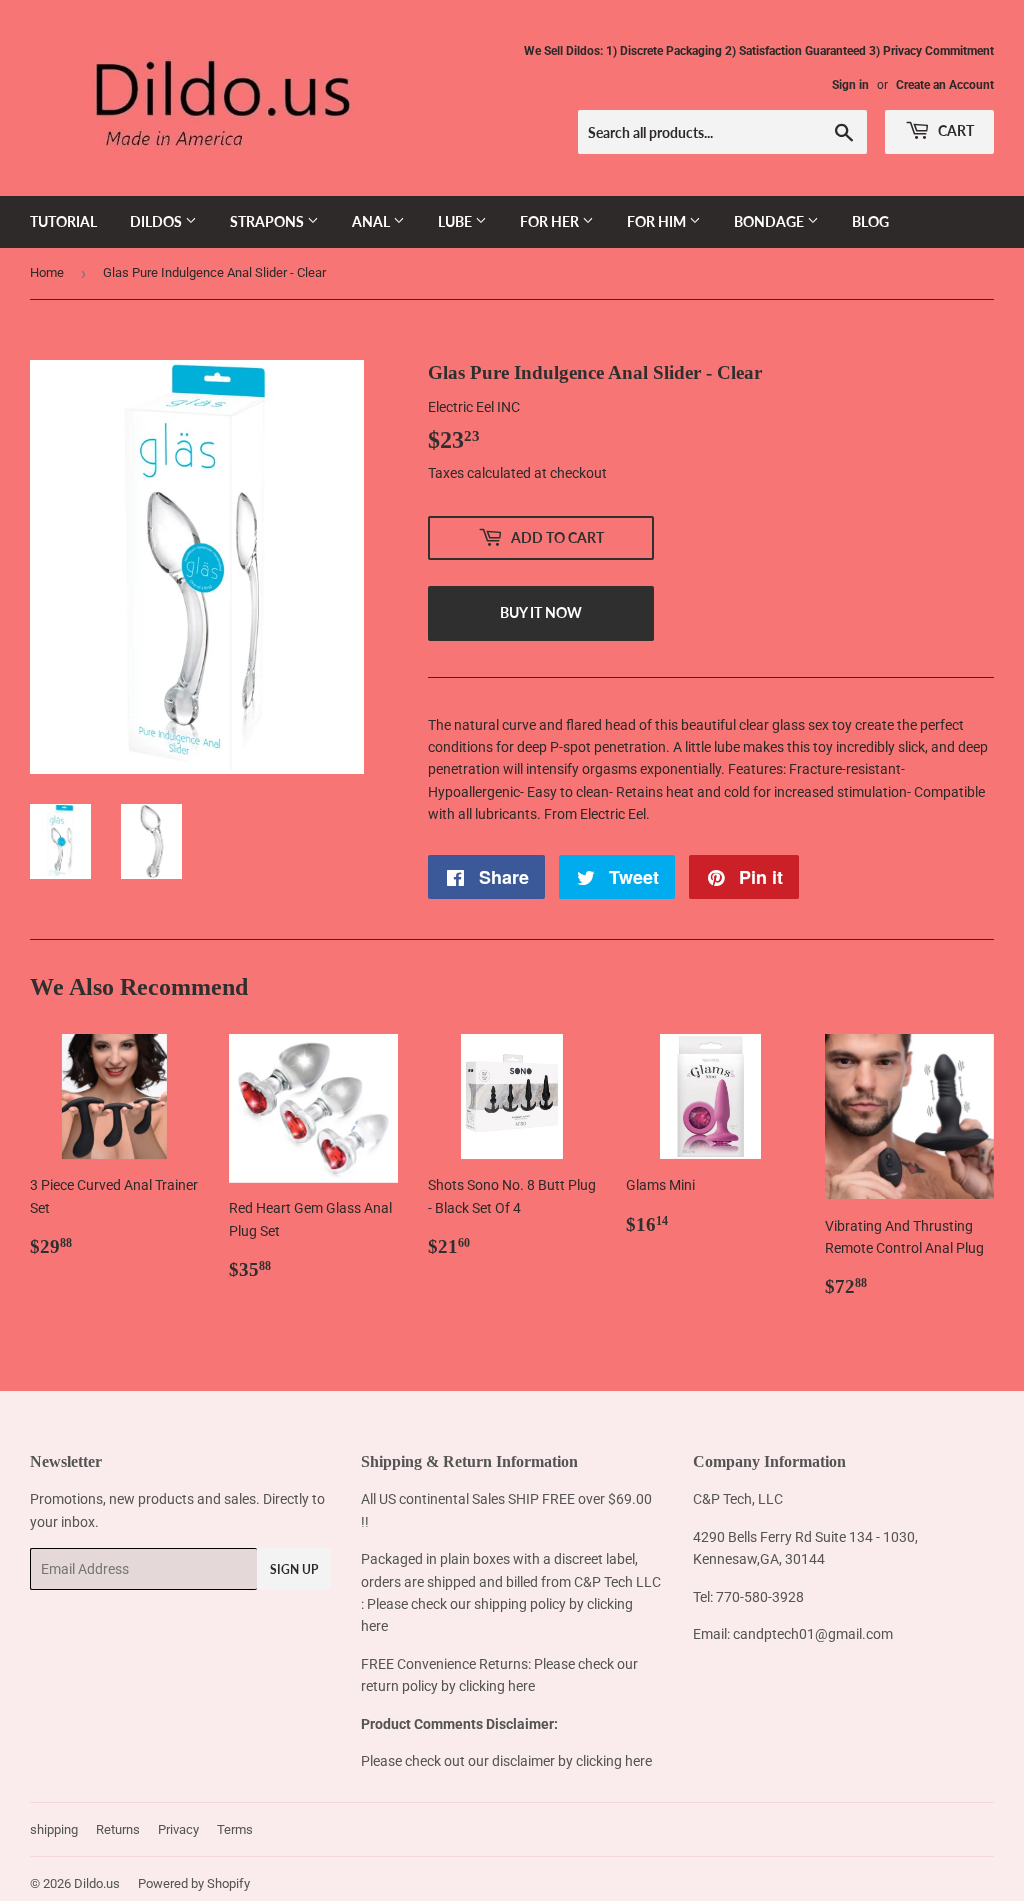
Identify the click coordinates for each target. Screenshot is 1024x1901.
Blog (870, 221)
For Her (551, 221)
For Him (658, 221)
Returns (118, 1829)
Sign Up (294, 1569)
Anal (372, 221)
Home (47, 272)
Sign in (850, 85)
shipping (54, 1829)
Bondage (770, 221)
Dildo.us (97, 1883)
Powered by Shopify (194, 1883)
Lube (456, 221)
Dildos (157, 221)
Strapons (268, 221)
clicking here (497, 1686)
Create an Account (945, 85)
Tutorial (63, 221)
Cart (954, 130)
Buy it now (541, 612)
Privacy (178, 1829)
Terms (235, 1829)
